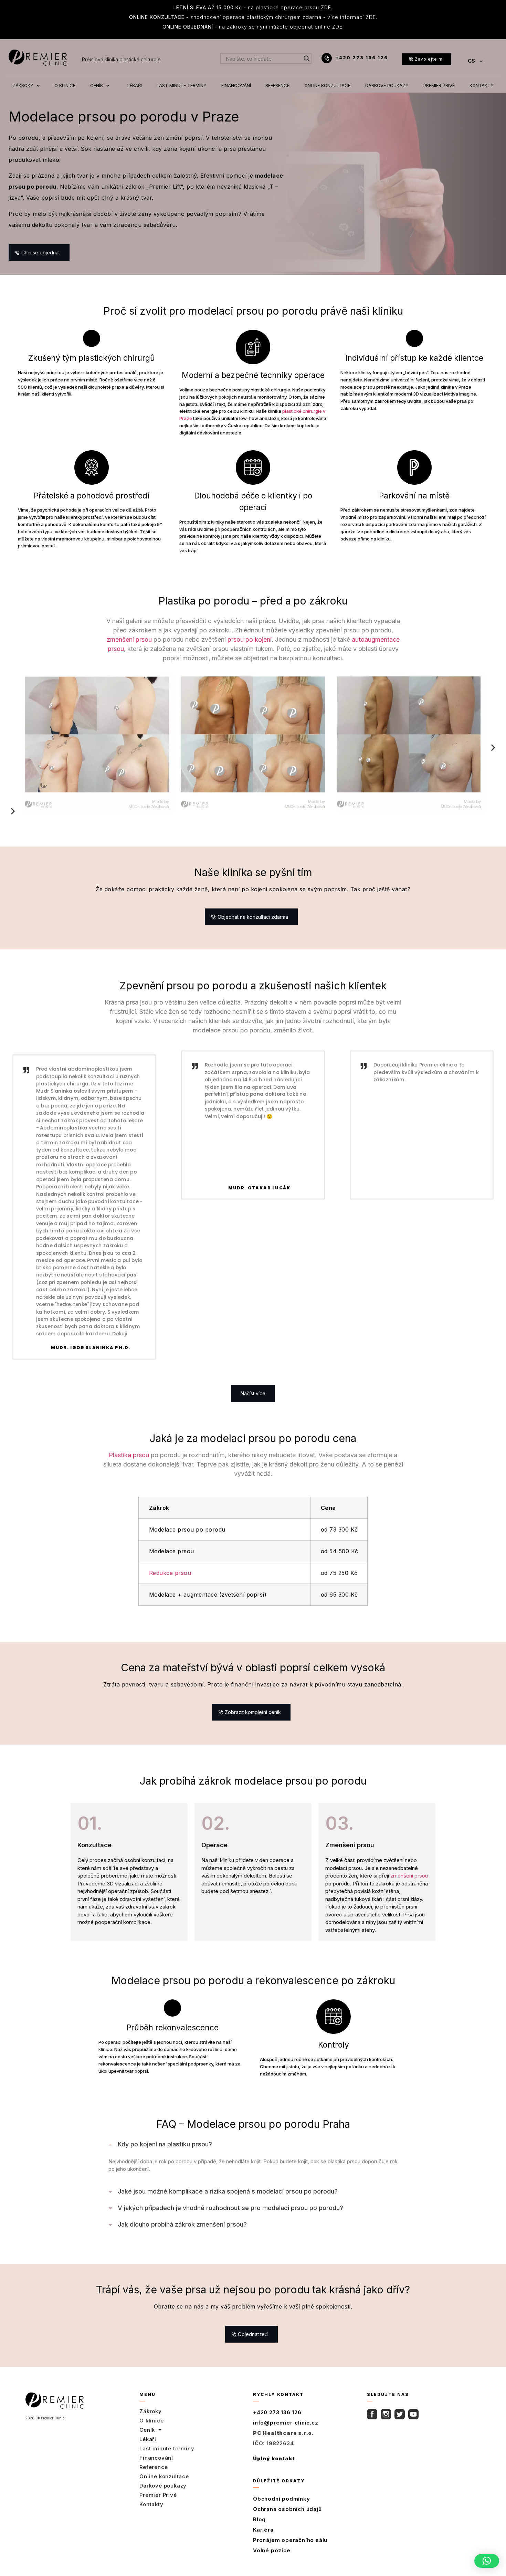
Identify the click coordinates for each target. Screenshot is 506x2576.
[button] (13, 791)
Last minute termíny (167, 2448)
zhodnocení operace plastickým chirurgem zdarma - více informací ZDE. (253, 17)
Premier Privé (158, 2495)
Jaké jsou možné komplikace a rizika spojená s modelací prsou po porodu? (228, 2191)
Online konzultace (164, 2476)
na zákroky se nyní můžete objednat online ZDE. (253, 27)
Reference (154, 2467)
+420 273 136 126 (362, 57)
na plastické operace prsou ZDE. (253, 7)
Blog (259, 2519)
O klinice (151, 2421)
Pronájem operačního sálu (290, 2540)
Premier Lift (165, 187)
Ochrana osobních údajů (287, 2509)
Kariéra (263, 2530)
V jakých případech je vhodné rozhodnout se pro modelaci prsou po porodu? (230, 2208)
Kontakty (151, 2504)
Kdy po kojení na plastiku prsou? (165, 2144)
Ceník (147, 2430)
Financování (156, 2458)
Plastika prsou (129, 1455)
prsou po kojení (250, 639)
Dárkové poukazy (163, 2486)
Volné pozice (272, 2550)
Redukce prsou (170, 1573)
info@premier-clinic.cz (286, 2423)
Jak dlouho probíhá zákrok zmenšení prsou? (182, 2224)
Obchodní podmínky (282, 2499)
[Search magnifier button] (307, 59)
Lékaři (148, 2439)
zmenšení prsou (129, 639)
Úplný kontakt (274, 2458)
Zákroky (151, 2411)
